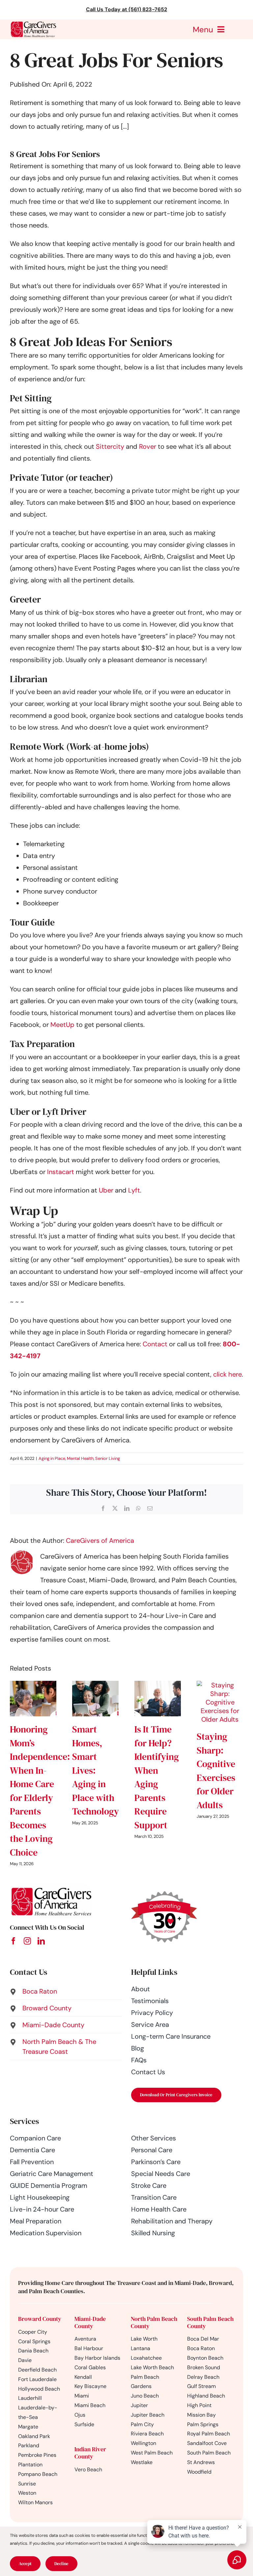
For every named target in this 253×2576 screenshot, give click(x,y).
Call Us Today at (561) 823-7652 (126, 9)
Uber (106, 1190)
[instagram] (27, 1941)
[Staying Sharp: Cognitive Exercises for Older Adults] (220, 1685)
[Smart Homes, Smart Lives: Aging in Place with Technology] (95, 1685)
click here (227, 1374)
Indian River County (90, 2453)
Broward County (40, 2319)
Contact (156, 1344)
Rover (148, 446)
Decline (61, 2564)
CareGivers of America (100, 1541)
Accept (25, 2564)
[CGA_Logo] (33, 23)
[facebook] (14, 1941)
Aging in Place (52, 1458)
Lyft (134, 1190)
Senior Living (108, 1458)
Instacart (61, 1172)
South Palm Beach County (210, 2322)
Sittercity (110, 446)
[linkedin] (41, 1941)
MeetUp (62, 1025)
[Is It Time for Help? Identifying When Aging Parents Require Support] (158, 1685)
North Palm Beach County (154, 2322)
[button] (66, 1991)
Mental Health (80, 1458)
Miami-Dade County (90, 2322)
